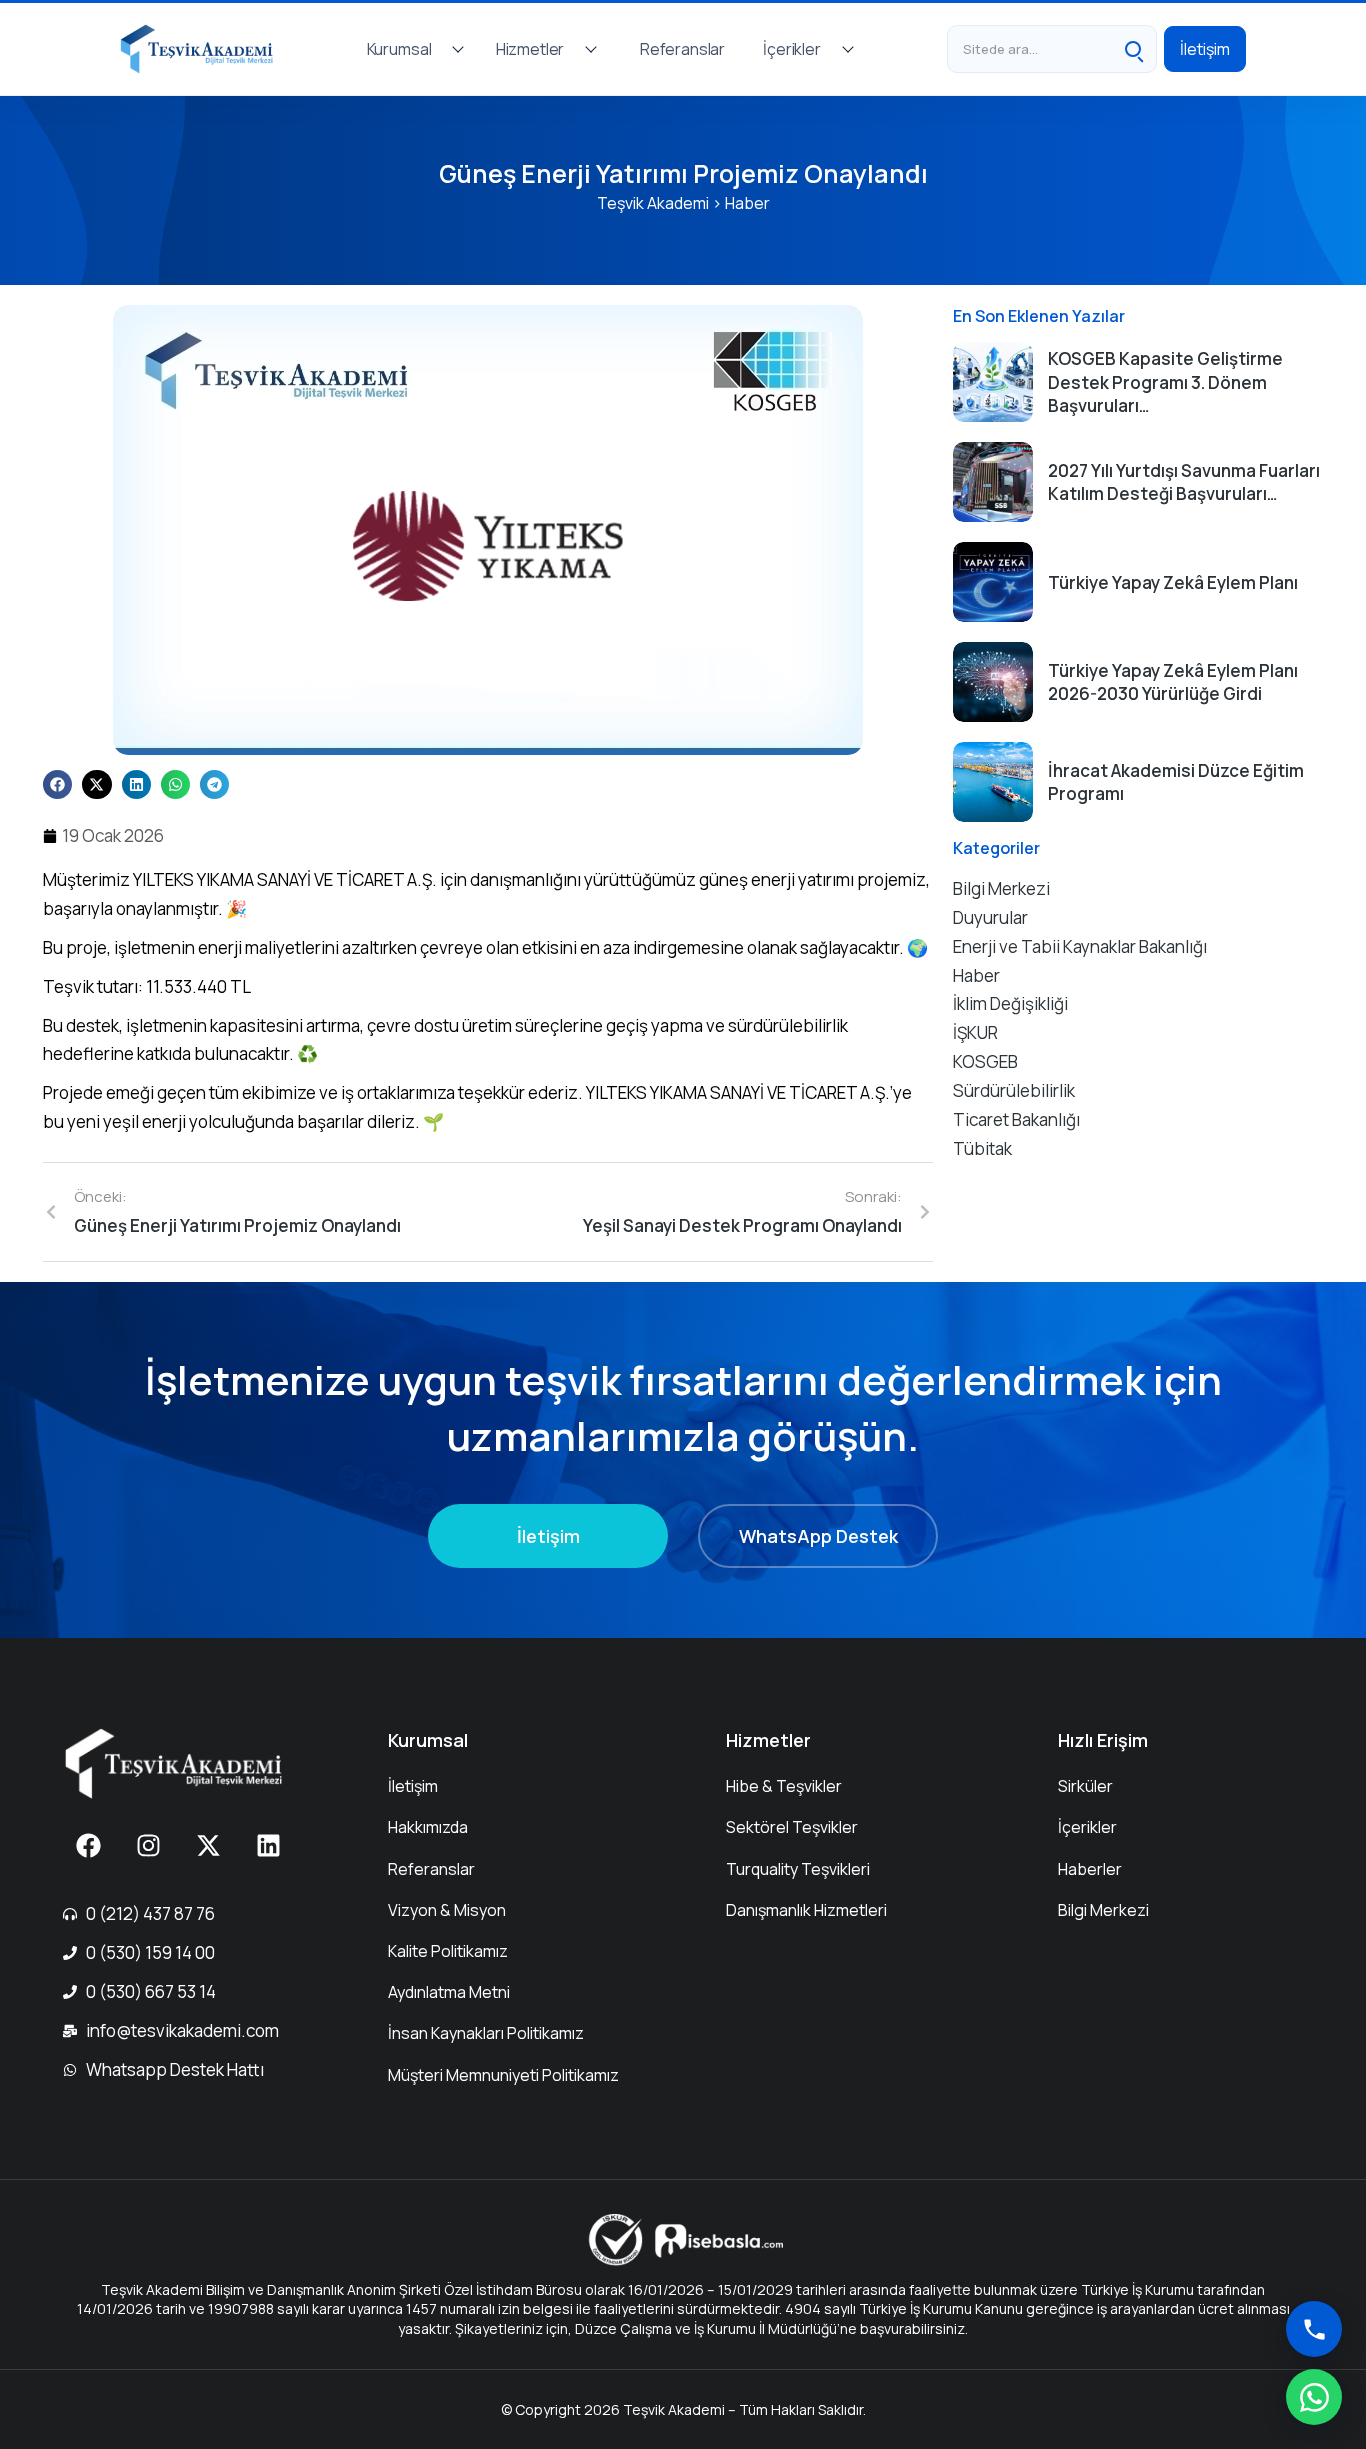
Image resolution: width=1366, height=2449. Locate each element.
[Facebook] (88, 1845)
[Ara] (1133, 49)
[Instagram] (148, 1845)
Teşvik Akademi (653, 203)
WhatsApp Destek (818, 1536)
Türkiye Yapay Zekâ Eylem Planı (1173, 582)
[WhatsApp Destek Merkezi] (1314, 2397)
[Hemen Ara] (1314, 2329)
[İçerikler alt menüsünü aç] (848, 49)
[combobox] (1029, 49)
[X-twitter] (208, 1845)
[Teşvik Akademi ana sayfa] (204, 49)
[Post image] (993, 382)
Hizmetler (530, 49)
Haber (747, 203)
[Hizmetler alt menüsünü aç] (591, 49)
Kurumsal (399, 49)
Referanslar (682, 49)
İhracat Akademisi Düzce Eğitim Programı (1176, 782)
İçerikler (792, 49)
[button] (57, 784)
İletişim (1205, 49)
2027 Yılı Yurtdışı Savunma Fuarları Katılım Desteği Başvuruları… (1184, 482)
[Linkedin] (268, 1845)
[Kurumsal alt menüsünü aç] (458, 49)
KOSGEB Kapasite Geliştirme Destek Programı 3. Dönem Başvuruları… (1165, 382)
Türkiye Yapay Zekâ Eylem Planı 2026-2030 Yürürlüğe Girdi (1173, 682)
